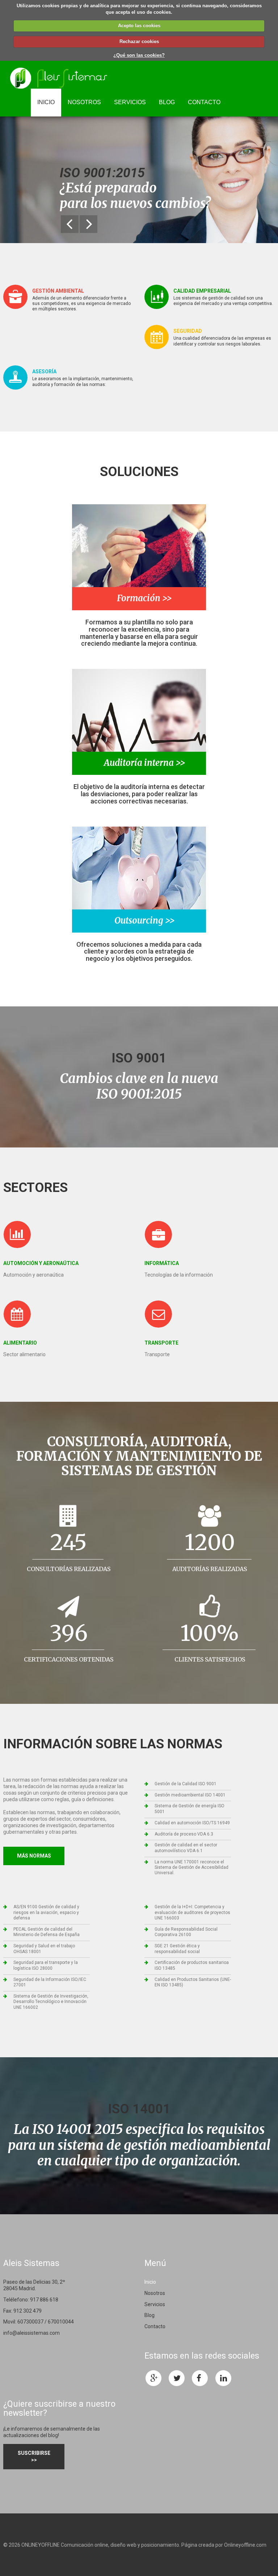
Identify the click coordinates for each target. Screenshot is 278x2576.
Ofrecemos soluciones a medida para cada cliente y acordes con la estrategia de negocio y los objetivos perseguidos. (139, 952)
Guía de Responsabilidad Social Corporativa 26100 (186, 1932)
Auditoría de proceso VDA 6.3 (184, 1834)
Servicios (130, 102)
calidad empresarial (202, 291)
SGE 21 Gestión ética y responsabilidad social (177, 1949)
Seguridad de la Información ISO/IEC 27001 (50, 1982)
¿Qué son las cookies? (139, 55)
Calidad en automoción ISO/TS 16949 (192, 1823)
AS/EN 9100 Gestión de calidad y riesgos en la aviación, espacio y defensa (46, 1912)
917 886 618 (44, 2300)
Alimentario (20, 1343)
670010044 (61, 2322)
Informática (162, 1263)
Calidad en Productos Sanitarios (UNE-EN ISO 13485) (193, 1982)
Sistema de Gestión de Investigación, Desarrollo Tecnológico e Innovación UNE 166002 (51, 2002)
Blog (167, 102)
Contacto (204, 102)
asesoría (44, 372)
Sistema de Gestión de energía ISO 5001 (189, 1809)
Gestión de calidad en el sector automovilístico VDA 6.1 (186, 1848)
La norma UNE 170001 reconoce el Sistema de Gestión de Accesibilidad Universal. (191, 1868)
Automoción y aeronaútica (41, 1263)
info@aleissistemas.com (31, 2333)
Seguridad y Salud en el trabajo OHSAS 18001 (44, 1949)
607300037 (30, 2322)
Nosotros (84, 102)
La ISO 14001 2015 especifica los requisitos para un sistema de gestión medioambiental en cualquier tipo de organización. (139, 2145)
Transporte (161, 1343)
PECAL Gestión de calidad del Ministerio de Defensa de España (47, 1932)
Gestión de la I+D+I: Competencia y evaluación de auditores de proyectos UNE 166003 (192, 1912)
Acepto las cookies (139, 26)
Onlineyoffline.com (245, 2545)
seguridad (188, 331)
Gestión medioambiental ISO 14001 (190, 1795)
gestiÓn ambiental (58, 291)
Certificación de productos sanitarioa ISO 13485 (192, 1965)
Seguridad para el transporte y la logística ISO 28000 (46, 1965)
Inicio (46, 102)
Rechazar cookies (139, 41)
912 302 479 (28, 2311)
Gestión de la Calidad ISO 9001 (186, 1784)
